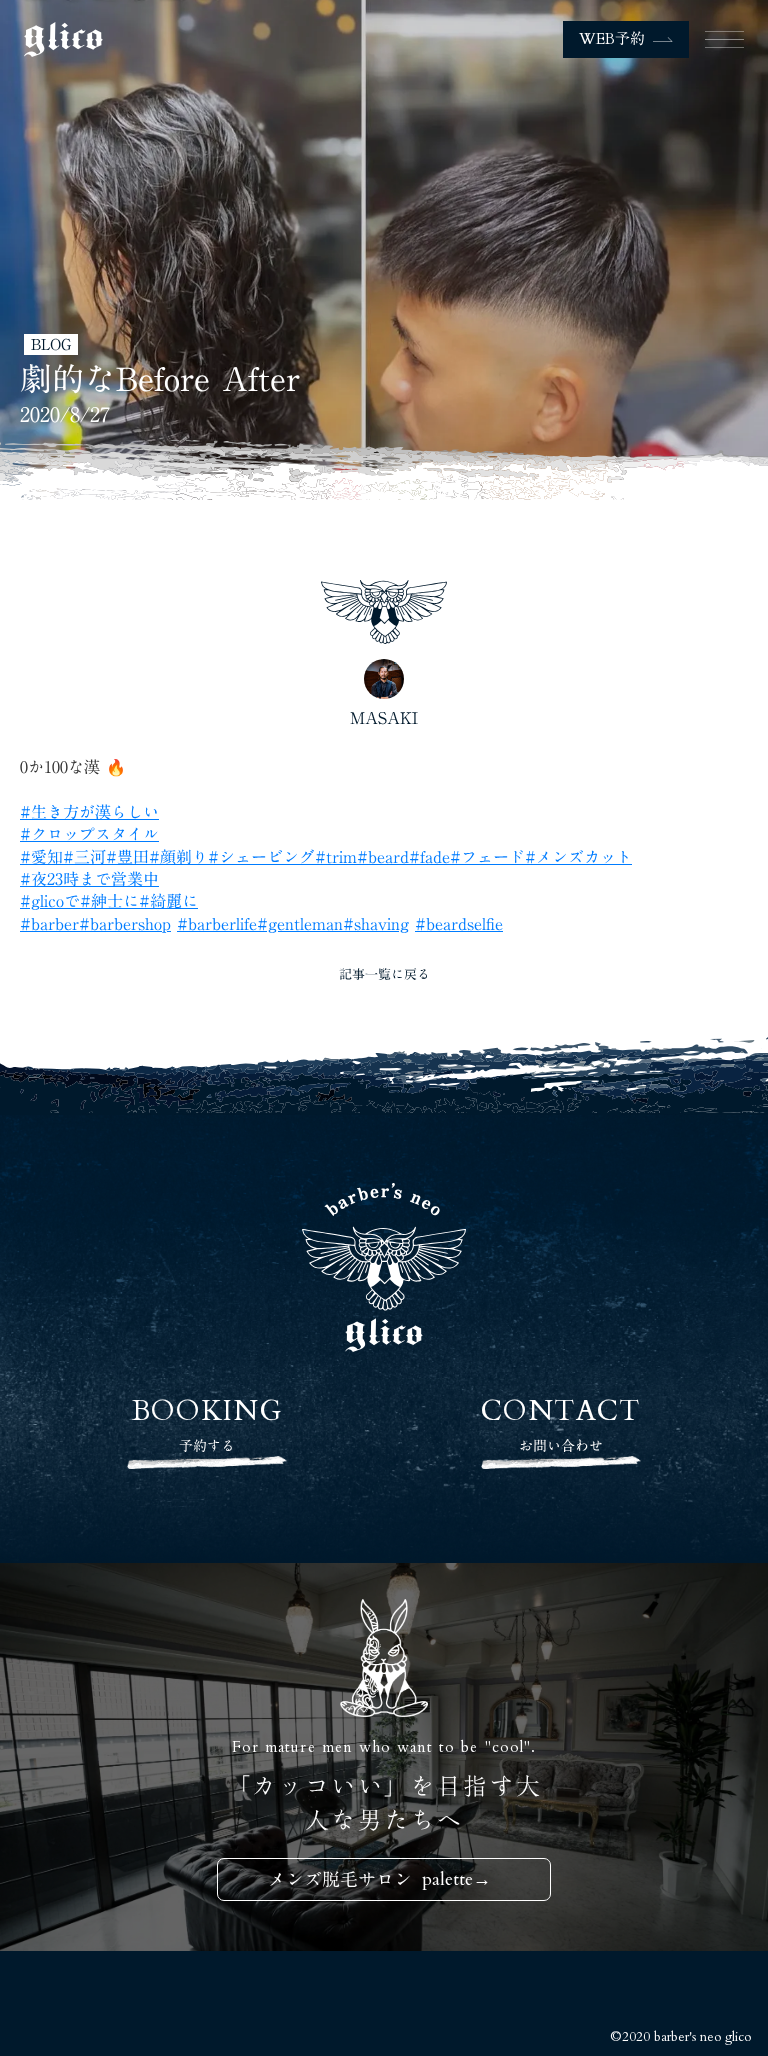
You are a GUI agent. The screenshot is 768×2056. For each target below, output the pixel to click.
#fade (429, 857)
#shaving (376, 924)
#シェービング (261, 857)
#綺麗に (168, 901)
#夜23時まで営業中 (89, 879)
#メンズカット (578, 857)
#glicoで (50, 901)
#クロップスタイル (89, 834)
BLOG (51, 344)
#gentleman (300, 924)
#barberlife (217, 924)
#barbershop (125, 924)
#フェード (487, 857)
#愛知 (41, 857)
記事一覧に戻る (384, 974)
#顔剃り (178, 857)
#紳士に (109, 901)
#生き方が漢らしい (89, 812)
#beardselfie (459, 924)
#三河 (84, 857)
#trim (336, 857)
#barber (49, 924)
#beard (383, 857)
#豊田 (127, 857)
